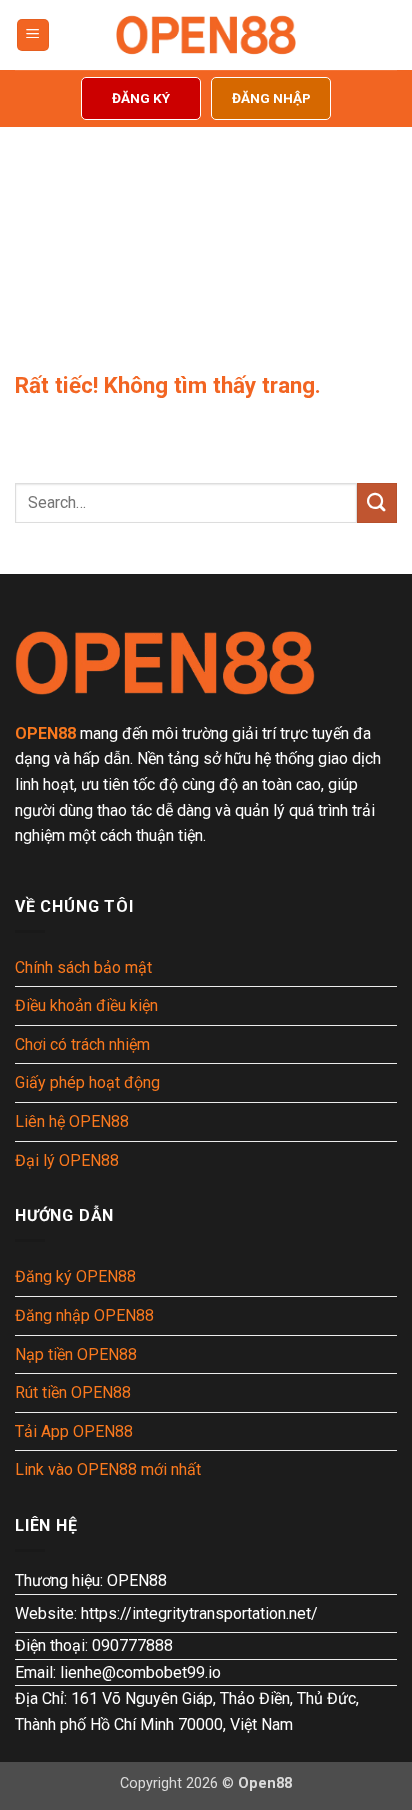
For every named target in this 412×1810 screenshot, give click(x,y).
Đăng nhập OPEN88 (84, 1315)
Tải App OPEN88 (74, 1431)
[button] (33, 35)
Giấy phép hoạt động (87, 1082)
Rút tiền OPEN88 (73, 1392)
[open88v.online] (206, 35)
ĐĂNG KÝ (141, 98)
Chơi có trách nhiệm (82, 1044)
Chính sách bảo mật (83, 967)
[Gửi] (377, 502)
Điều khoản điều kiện (86, 1005)
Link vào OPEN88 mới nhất (108, 1469)
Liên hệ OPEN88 (72, 1121)
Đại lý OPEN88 (67, 1160)
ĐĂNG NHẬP (271, 98)
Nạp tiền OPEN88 (76, 1354)
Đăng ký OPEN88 (75, 1276)
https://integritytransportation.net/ (199, 1613)
